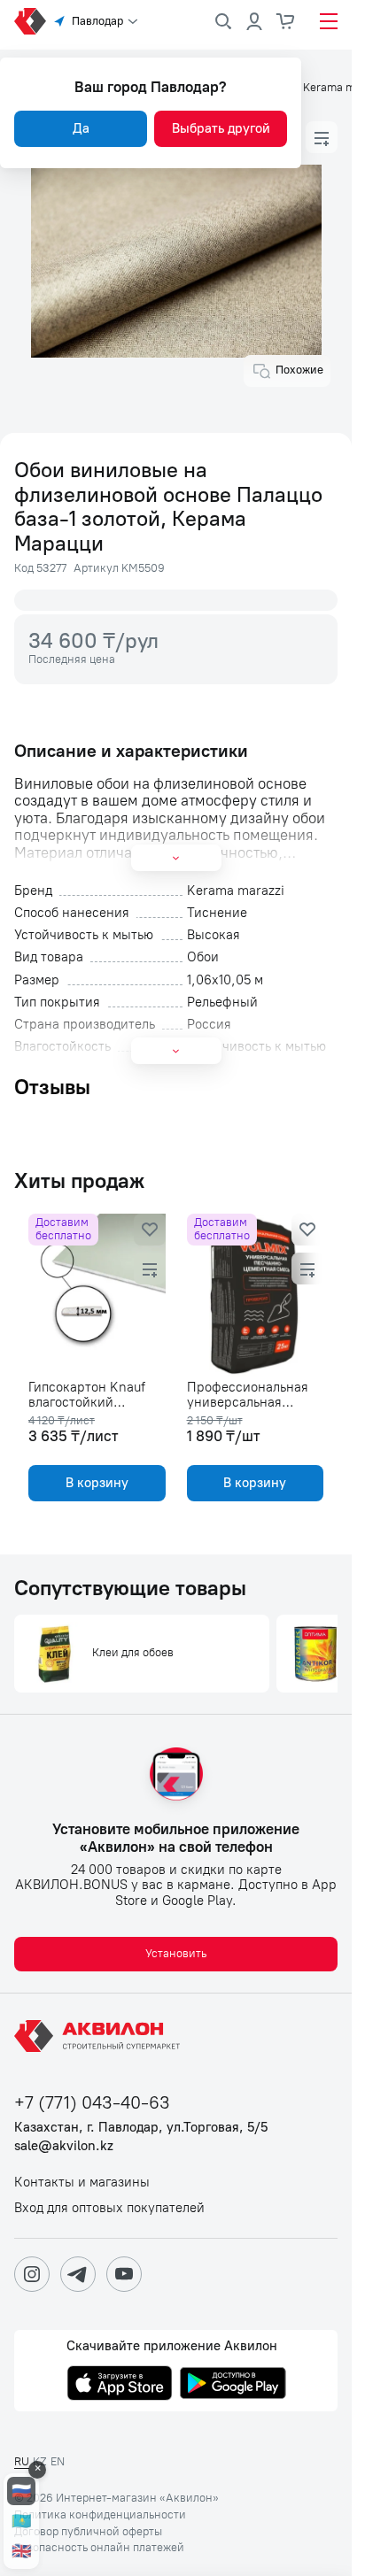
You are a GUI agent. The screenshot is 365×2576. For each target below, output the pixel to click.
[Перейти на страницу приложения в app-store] (120, 2385)
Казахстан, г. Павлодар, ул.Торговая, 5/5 (141, 2128)
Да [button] (81, 128)
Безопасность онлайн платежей (99, 2548)
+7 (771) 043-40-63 (92, 2103)
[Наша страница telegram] (78, 2274)
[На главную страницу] (100, 2036)
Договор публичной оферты (88, 2532)
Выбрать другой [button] (221, 128)
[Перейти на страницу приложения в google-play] (233, 2385)
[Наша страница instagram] (32, 2274)
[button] (322, 137)
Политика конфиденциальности (100, 2515)
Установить (176, 1953)
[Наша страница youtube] (124, 2274)
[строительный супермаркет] (30, 21)
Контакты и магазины (82, 2183)
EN (58, 2461)
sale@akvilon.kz (64, 2146)
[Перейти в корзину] (286, 21)
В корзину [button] (97, 1483)
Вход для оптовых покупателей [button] (109, 2208)
